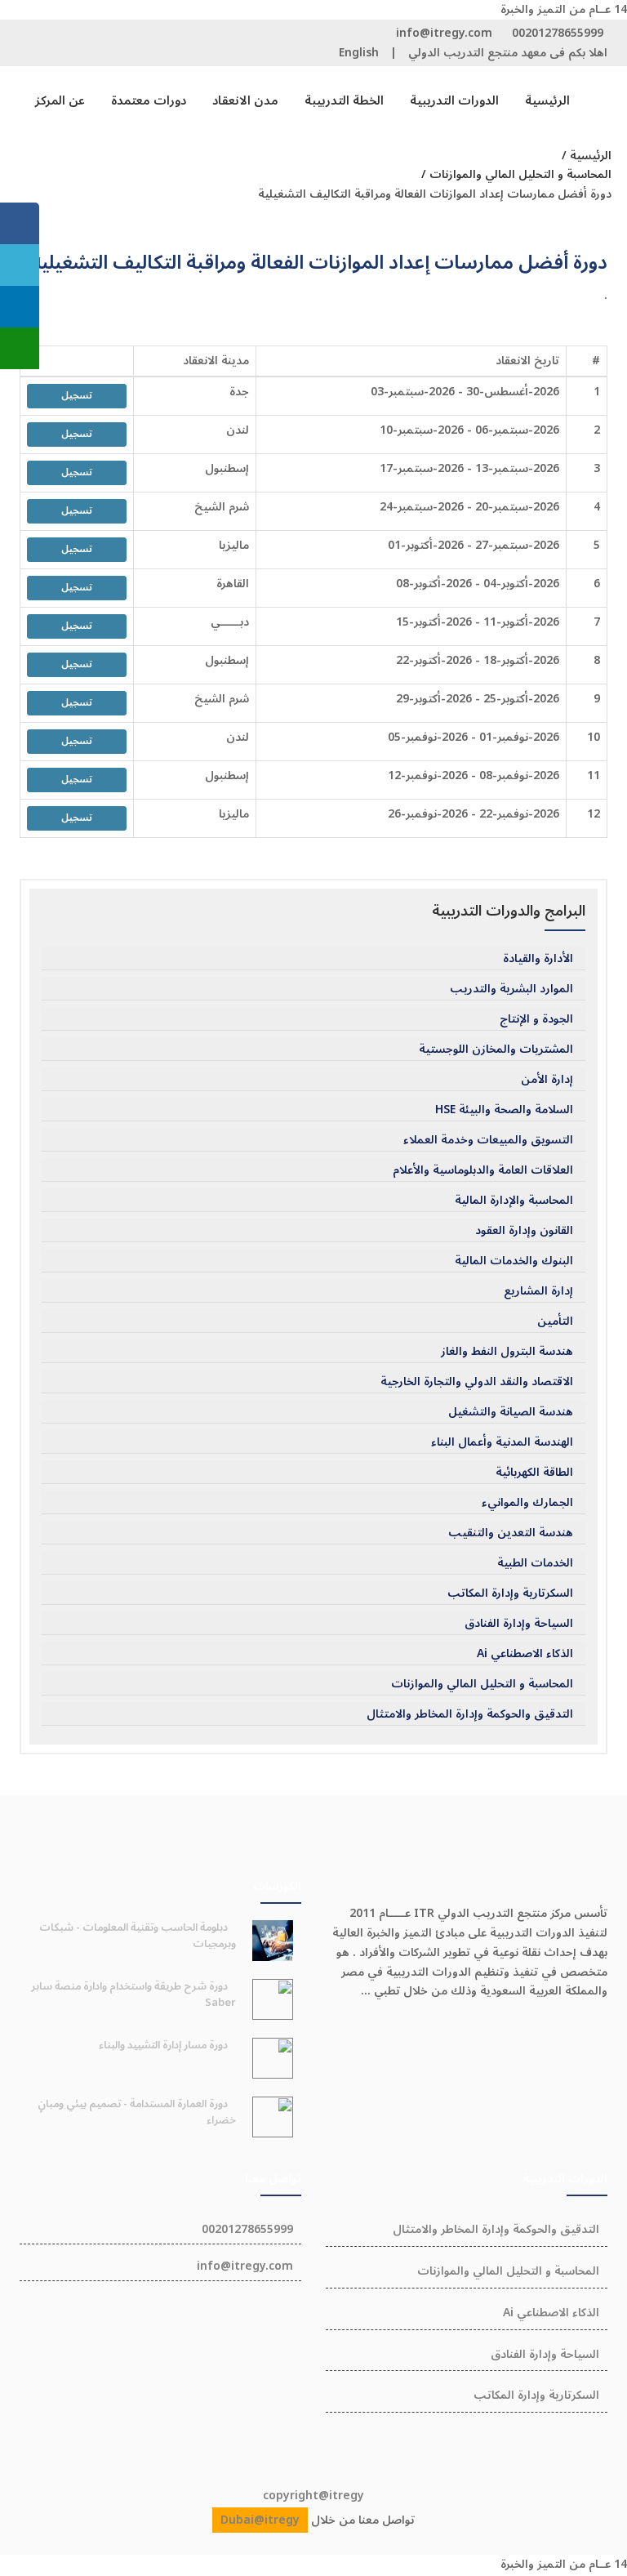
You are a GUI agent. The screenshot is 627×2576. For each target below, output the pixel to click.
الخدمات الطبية (535, 1563)
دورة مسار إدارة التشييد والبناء (163, 2045)
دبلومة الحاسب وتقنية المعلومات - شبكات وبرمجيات (138, 1936)
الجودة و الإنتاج (536, 1019)
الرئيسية (547, 100)
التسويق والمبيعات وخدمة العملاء (488, 1140)
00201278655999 (558, 33)
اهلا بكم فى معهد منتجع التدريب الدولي (508, 53)
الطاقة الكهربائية (534, 1473)
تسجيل (77, 396)
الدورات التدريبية (454, 100)
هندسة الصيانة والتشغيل (511, 1412)
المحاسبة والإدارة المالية (514, 1201)
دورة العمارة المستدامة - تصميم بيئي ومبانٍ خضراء (137, 2112)
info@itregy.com (444, 33)
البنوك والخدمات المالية (514, 1261)
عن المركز (60, 100)
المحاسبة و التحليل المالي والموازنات (482, 1684)
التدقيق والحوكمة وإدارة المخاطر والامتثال (470, 1714)
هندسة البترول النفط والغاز (507, 1352)
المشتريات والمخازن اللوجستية (496, 1050)
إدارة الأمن (547, 1080)
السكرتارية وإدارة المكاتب (510, 1593)
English (359, 53)
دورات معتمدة (149, 100)
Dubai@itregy (260, 2520)
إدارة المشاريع (538, 1291)
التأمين (555, 1321)
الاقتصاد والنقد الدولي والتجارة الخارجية (477, 1382)
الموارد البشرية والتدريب (511, 989)
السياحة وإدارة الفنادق (519, 1624)
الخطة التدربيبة (344, 100)
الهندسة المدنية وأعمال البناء (502, 1442)
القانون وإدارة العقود (524, 1231)
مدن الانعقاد (245, 100)
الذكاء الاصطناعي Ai (525, 1654)
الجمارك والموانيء (527, 1503)
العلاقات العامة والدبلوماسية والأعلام (483, 1170)
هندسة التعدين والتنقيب (511, 1533)
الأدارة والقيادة (538, 959)
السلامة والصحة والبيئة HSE (504, 1110)
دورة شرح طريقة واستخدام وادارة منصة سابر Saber (133, 1994)
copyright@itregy (313, 2496)
